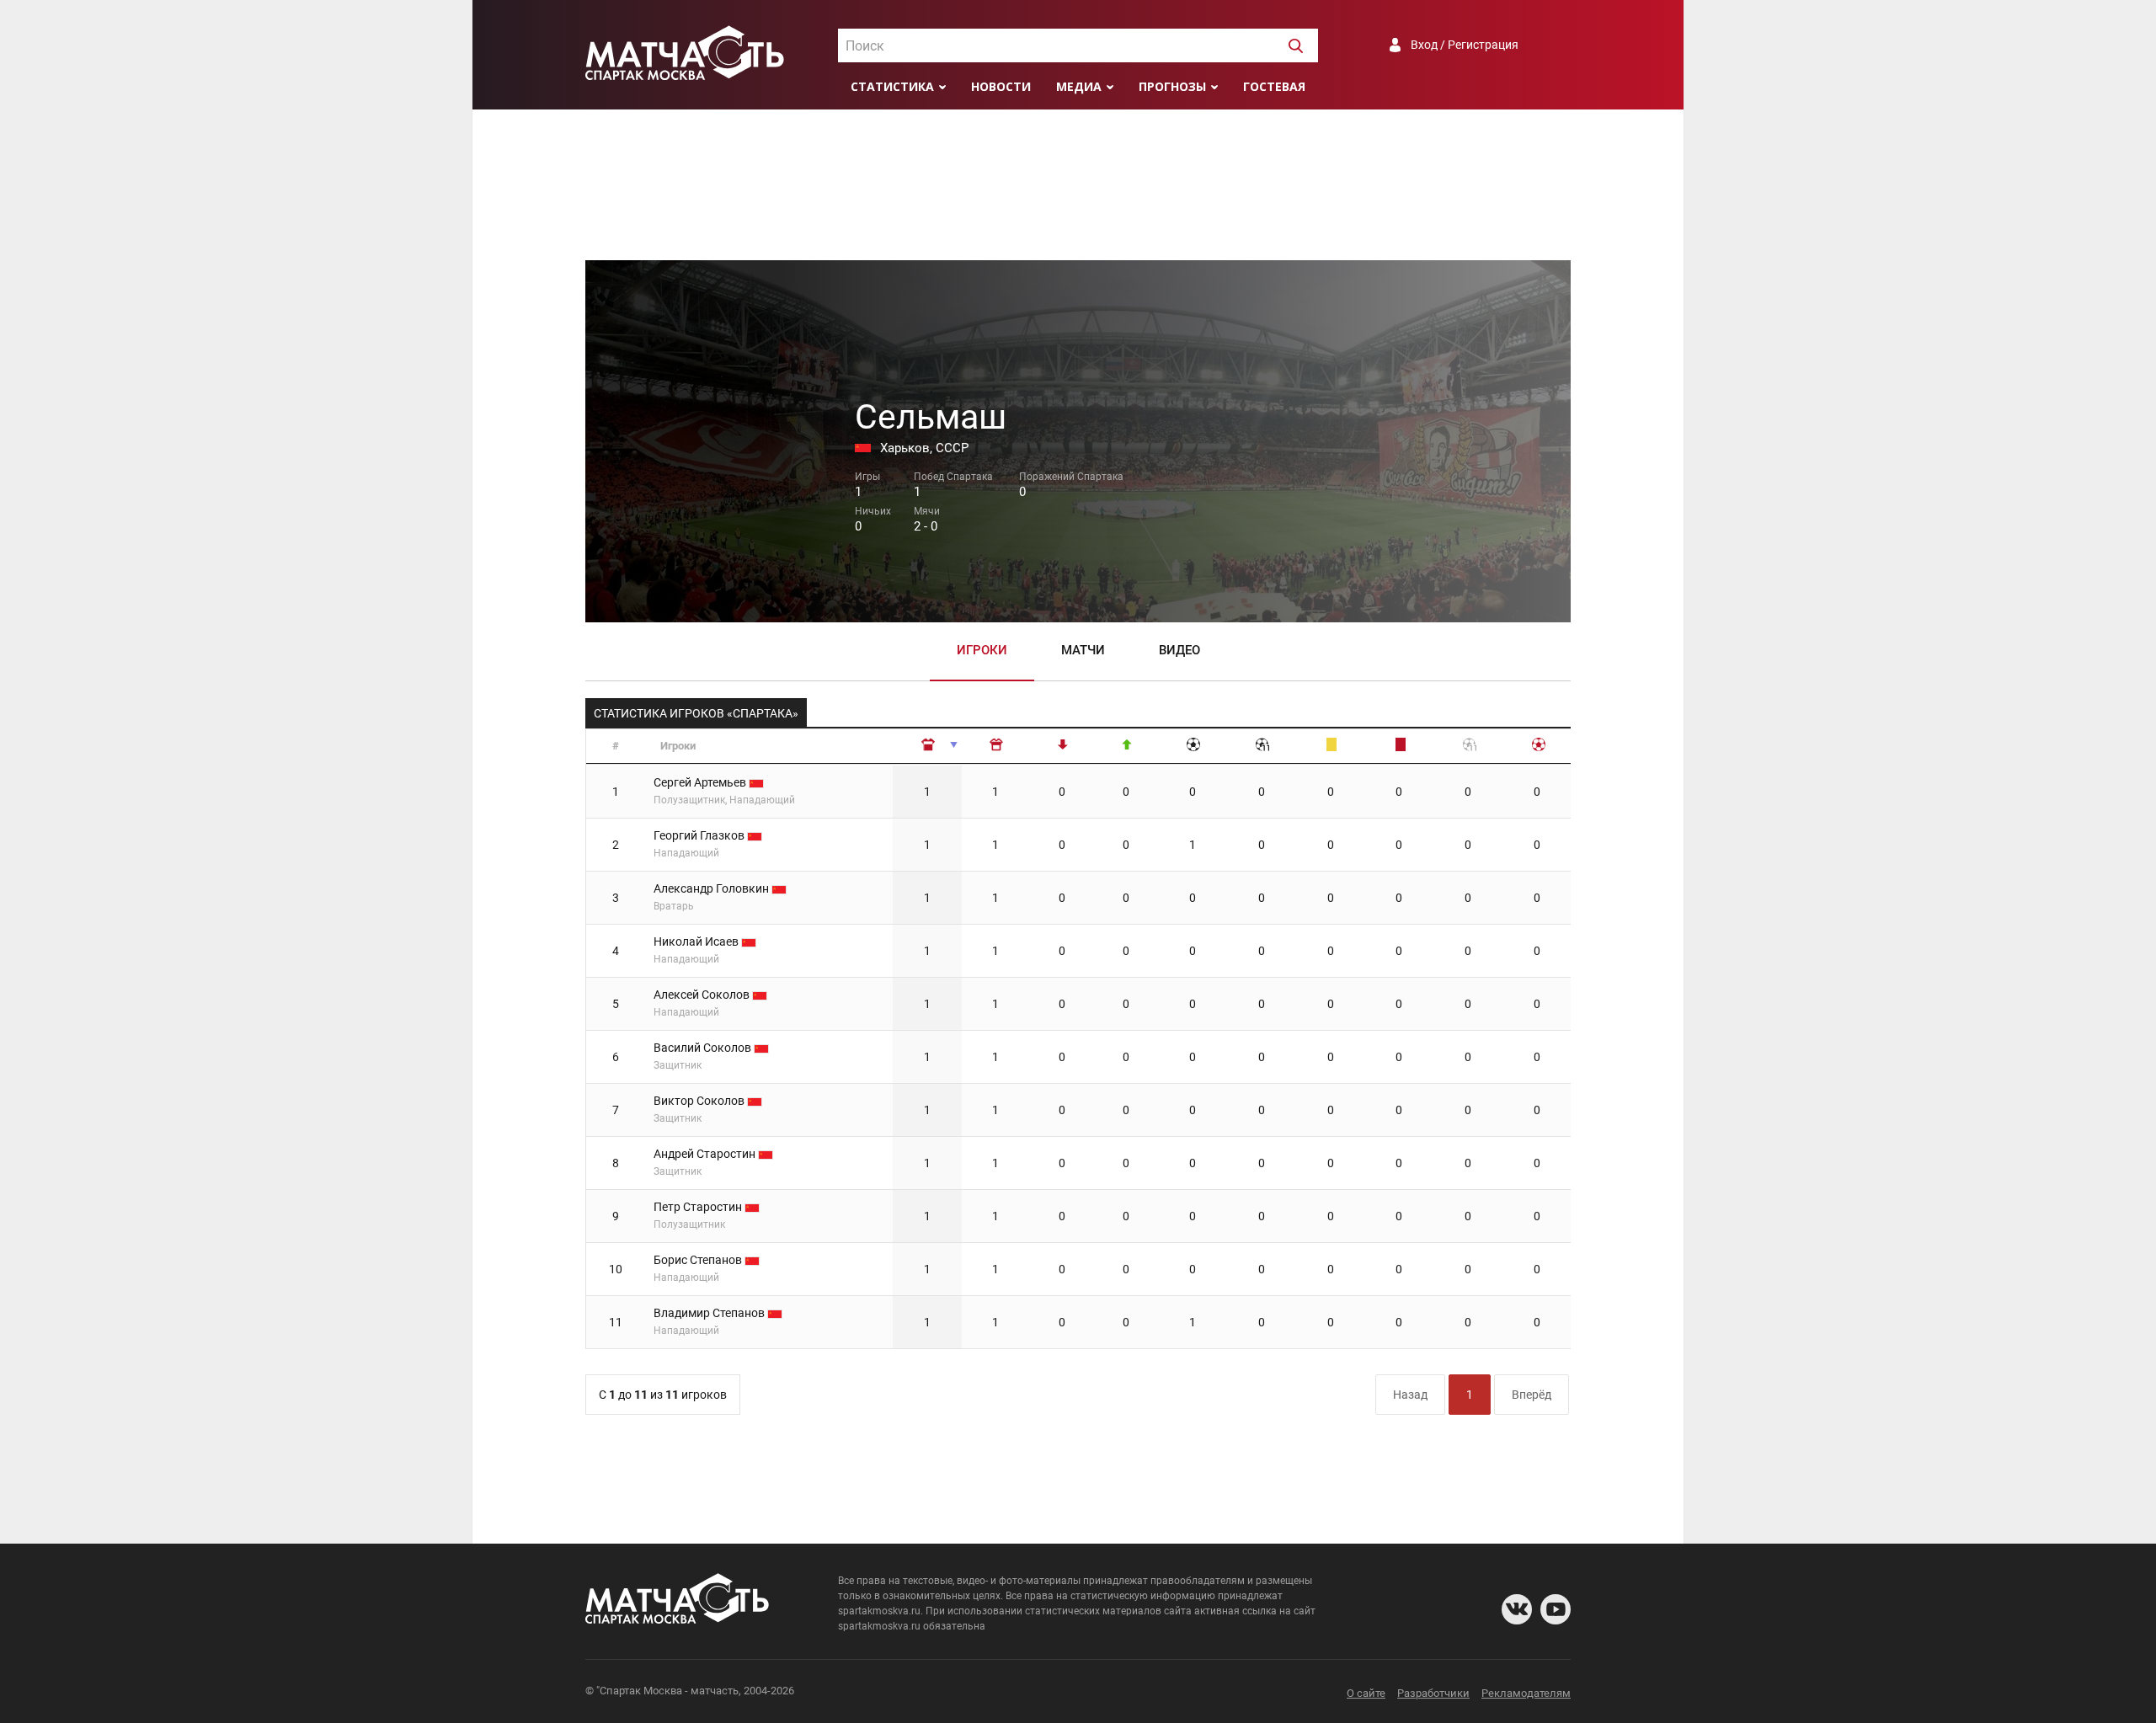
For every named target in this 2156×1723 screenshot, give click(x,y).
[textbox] (1078, 46)
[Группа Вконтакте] (1517, 1609)
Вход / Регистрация (1465, 45)
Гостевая (1274, 86)
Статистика (892, 86)
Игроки (982, 650)
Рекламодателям (1526, 1693)
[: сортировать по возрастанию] (928, 747)
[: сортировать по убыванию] (996, 747)
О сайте (1366, 1693)
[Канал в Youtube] (1556, 1609)
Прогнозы (1172, 86)
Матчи (1083, 650)
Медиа (1079, 86)
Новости (1001, 86)
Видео (1179, 650)
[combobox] (1078, 45)
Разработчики (1433, 1693)
